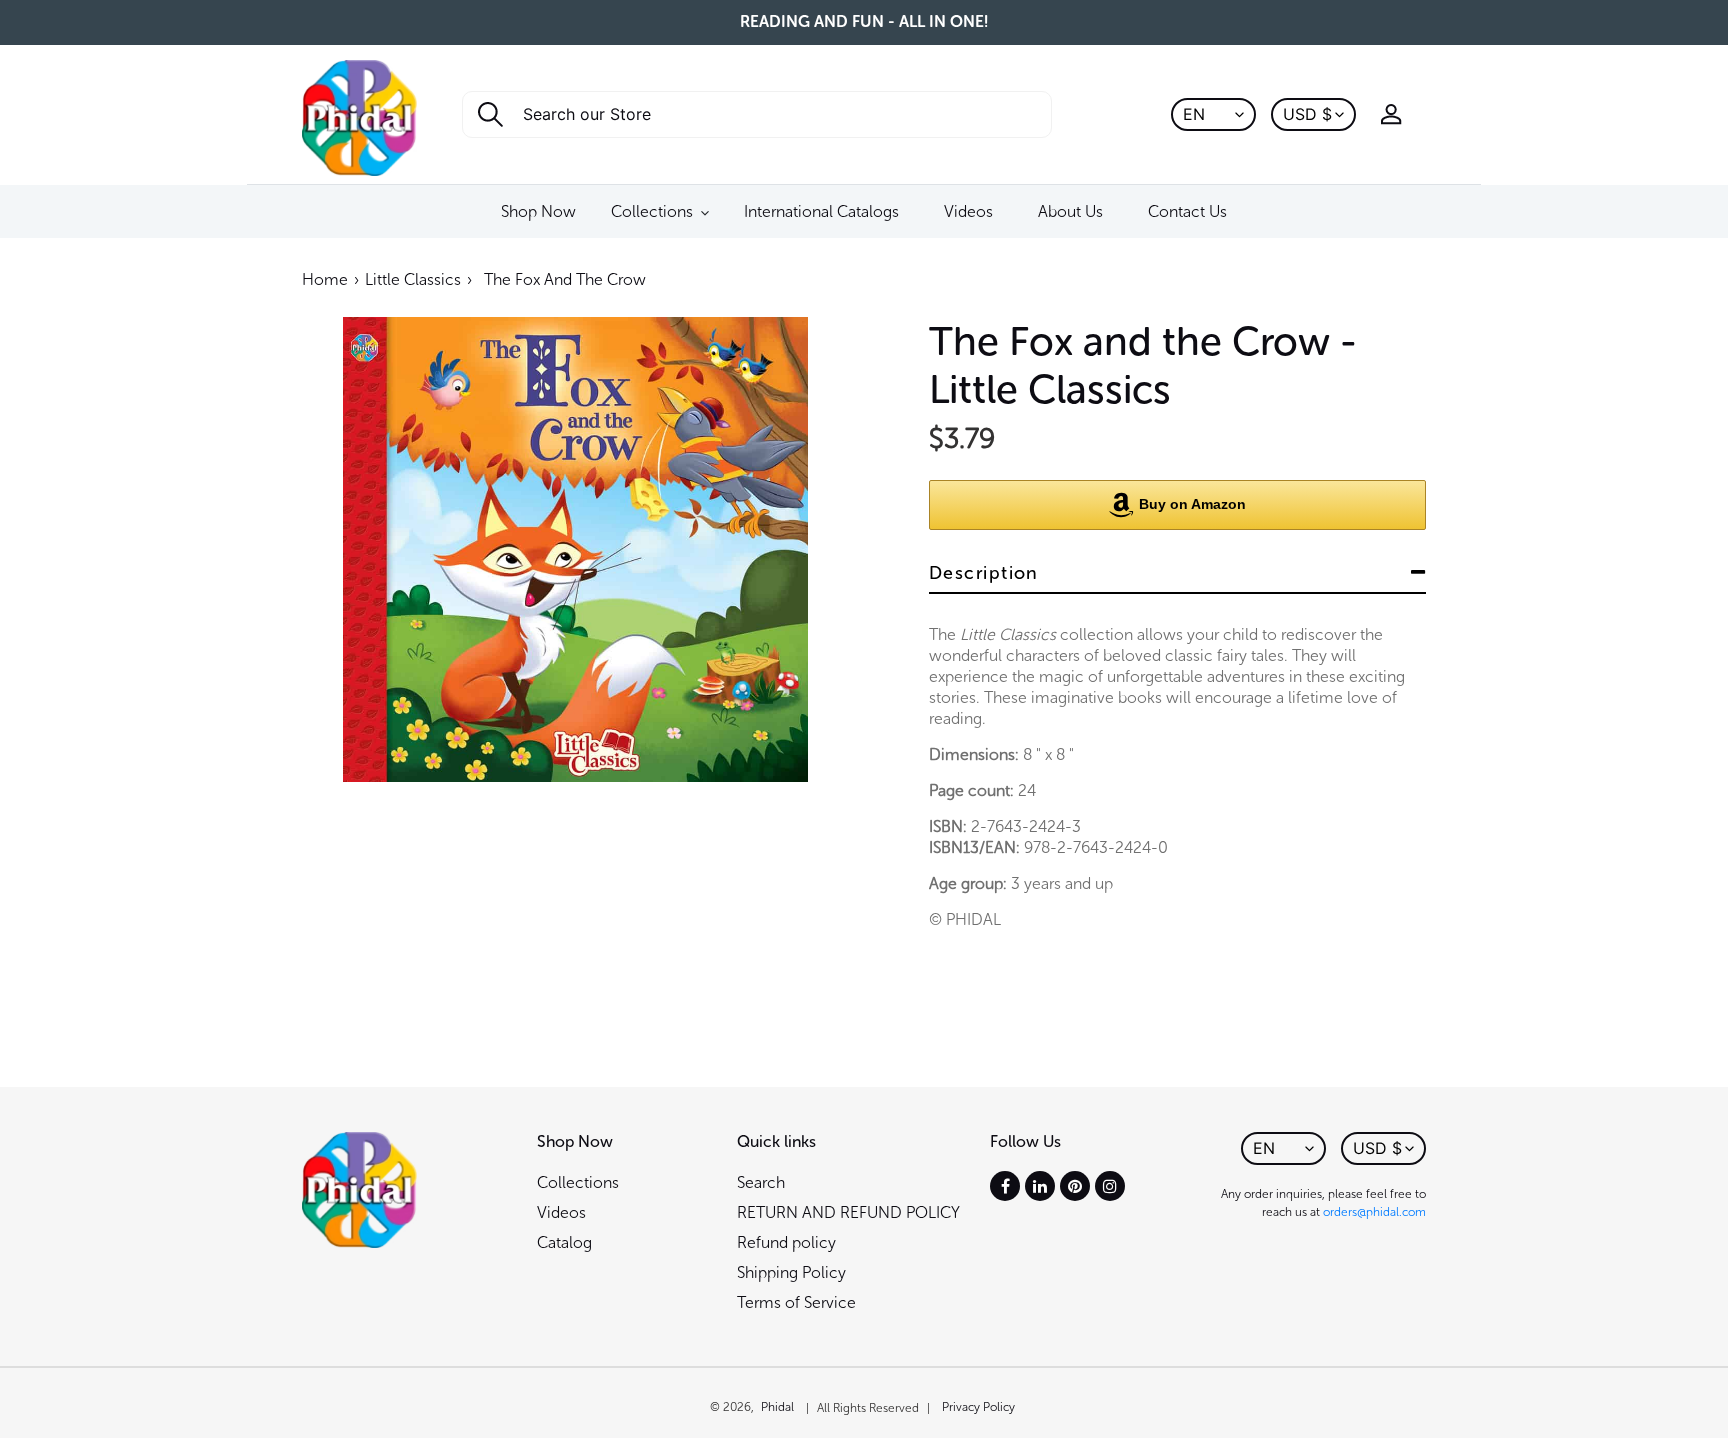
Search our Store (564, 120)
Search (761, 1182)
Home (325, 279)
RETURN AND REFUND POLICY (848, 1212)
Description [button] (984, 573)
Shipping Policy (791, 1272)
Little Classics (413, 279)
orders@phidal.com (1374, 1212)
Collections (578, 1182)
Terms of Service (796, 1302)
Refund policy (786, 1242)
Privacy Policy (978, 1407)
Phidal (777, 1407)
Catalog (564, 1242)
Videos (561, 1212)
